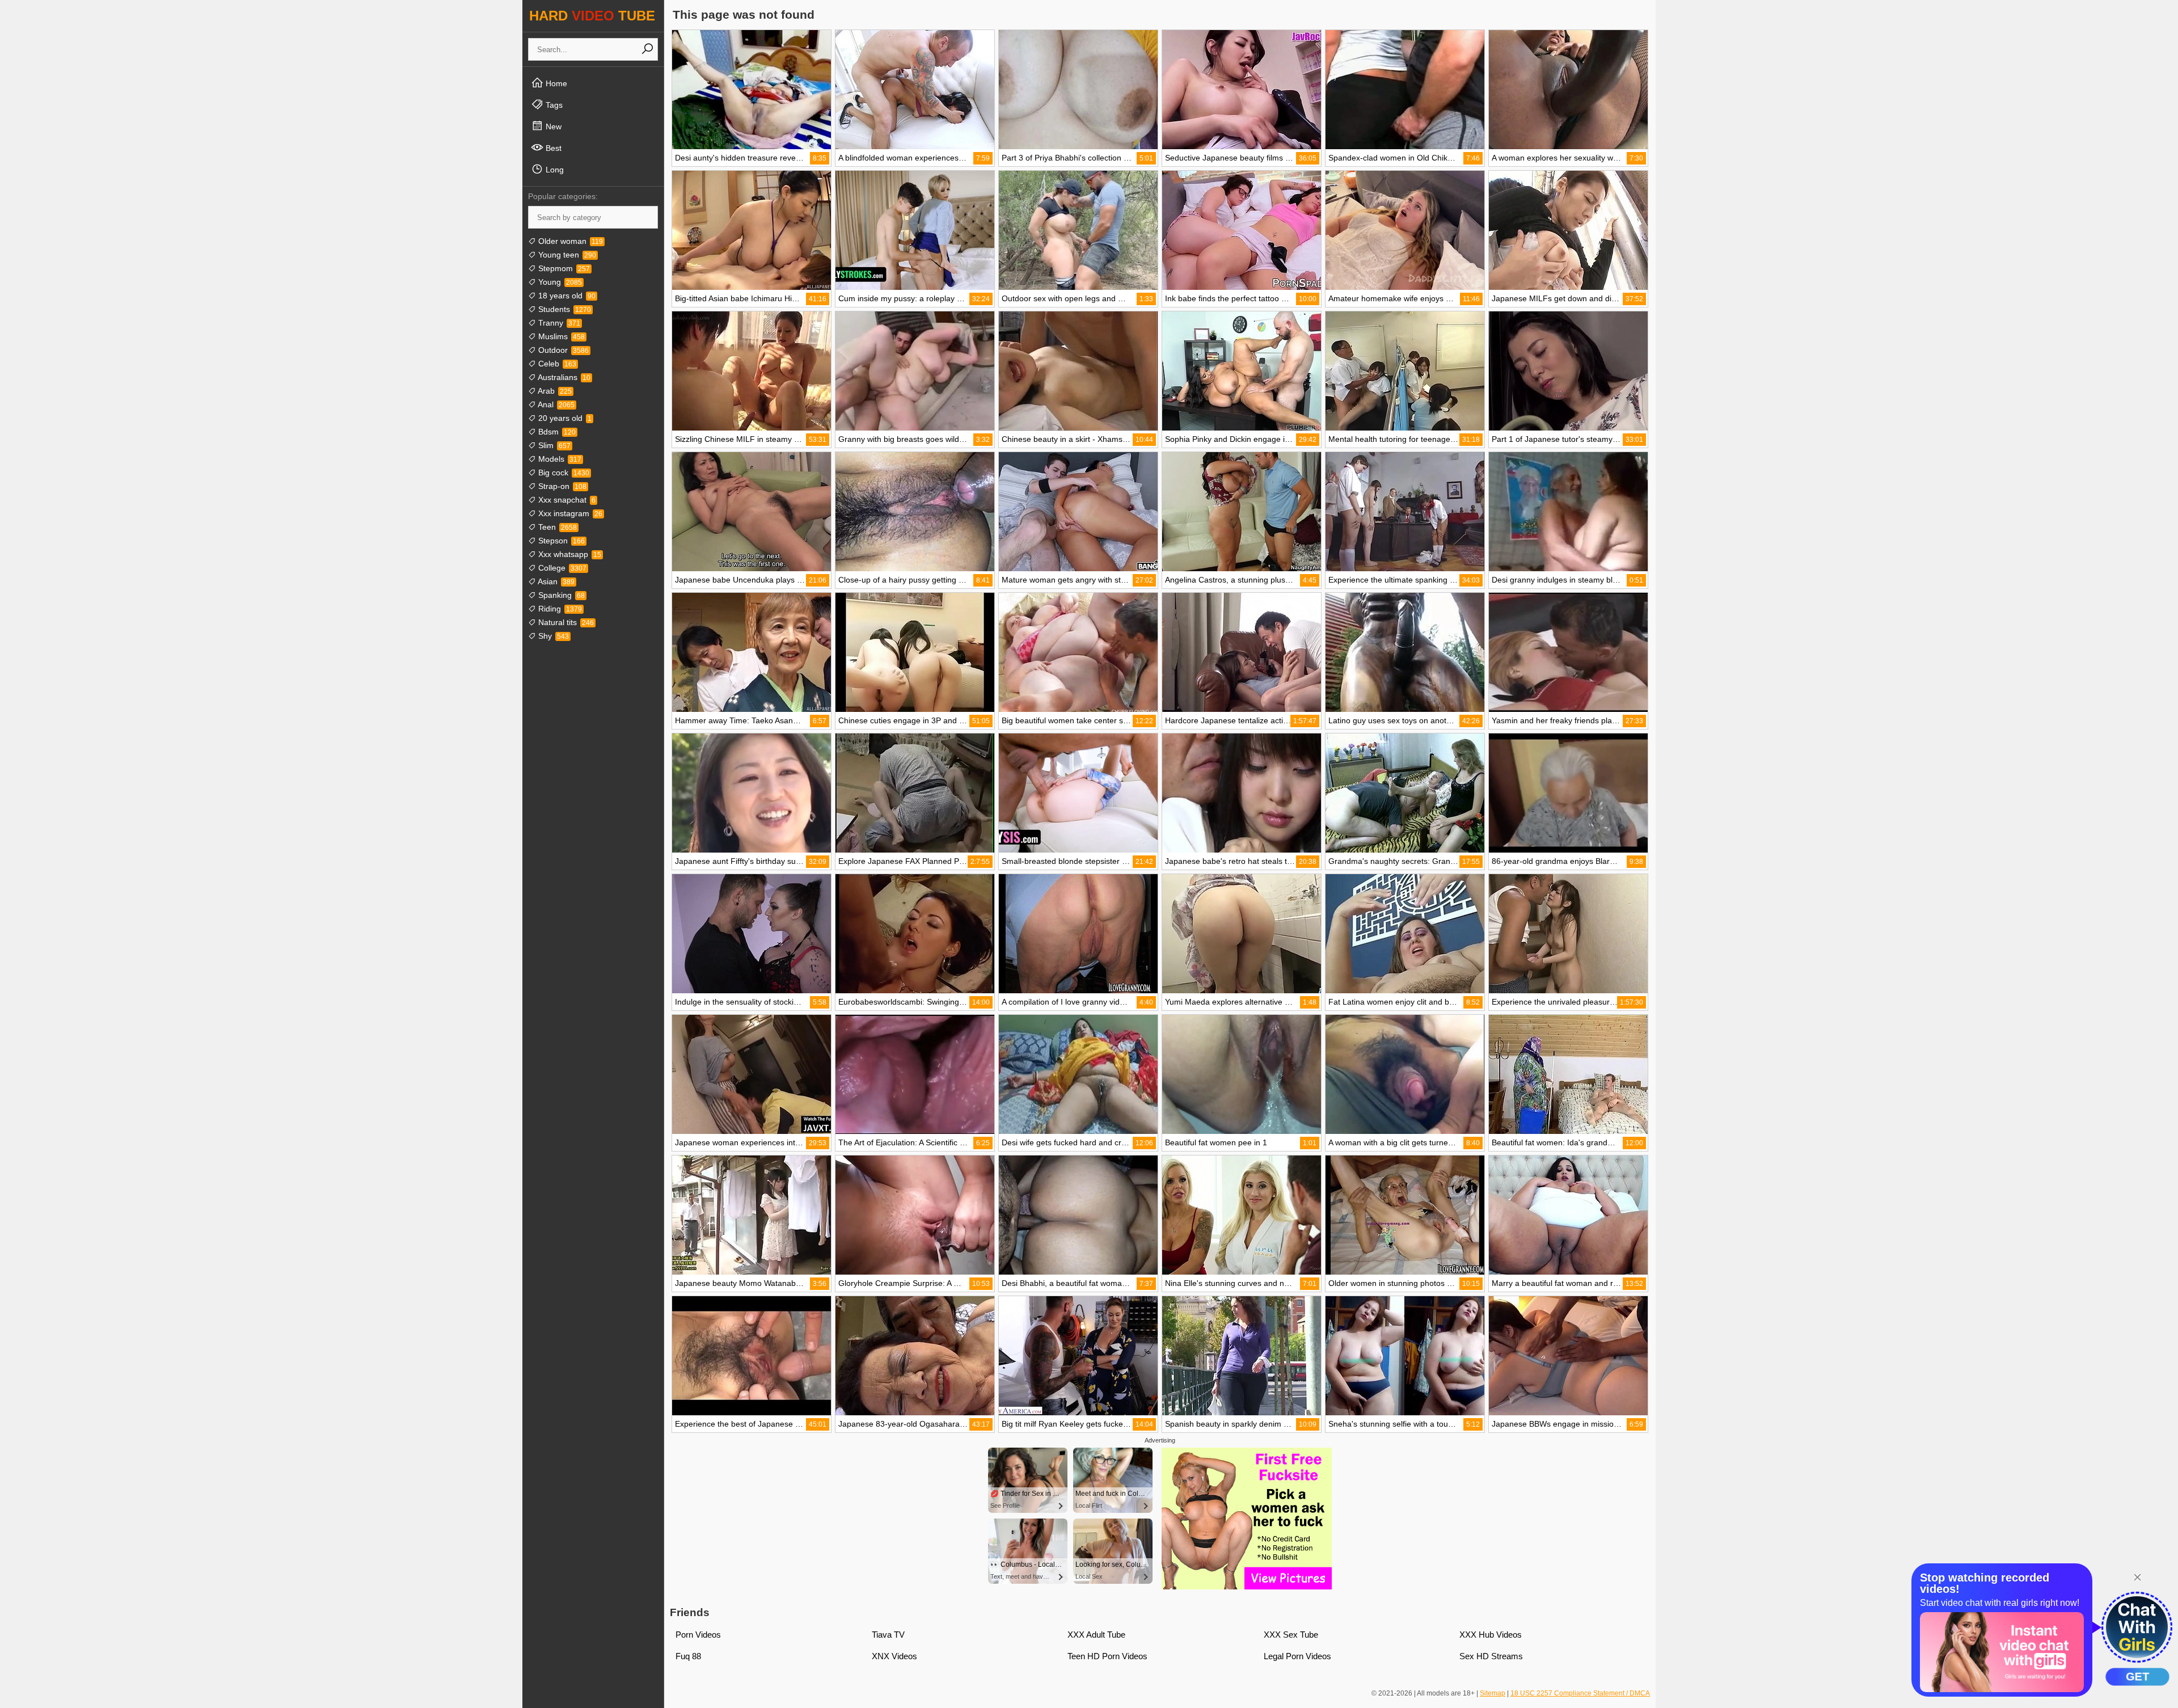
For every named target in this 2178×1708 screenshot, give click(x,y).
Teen (556, 527)
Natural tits (565, 622)
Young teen (566, 255)
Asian (555, 581)
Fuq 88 (688, 1656)
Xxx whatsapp (569, 554)
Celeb (556, 364)
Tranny (558, 323)
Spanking (560, 595)
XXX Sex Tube (1291, 1635)
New (552, 126)
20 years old (564, 418)
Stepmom (563, 268)
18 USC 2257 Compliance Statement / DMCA (1580, 1693)
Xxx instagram (569, 513)
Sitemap (1493, 1693)
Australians (563, 377)
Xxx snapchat (566, 500)
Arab (554, 391)
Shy (552, 636)
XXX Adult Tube (1096, 1635)
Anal (555, 404)
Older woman (569, 241)
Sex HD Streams (1491, 1656)
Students (564, 309)
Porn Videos (698, 1635)
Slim (553, 445)
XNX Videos (894, 1656)
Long (554, 170)
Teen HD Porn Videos (1107, 1656)
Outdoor (562, 350)
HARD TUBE (592, 16)
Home (555, 83)
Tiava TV (888, 1635)
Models (559, 459)
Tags (553, 105)
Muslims (560, 336)
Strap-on (561, 486)
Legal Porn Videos (1297, 1656)
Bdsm (556, 432)
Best (552, 148)
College (561, 568)
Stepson (560, 541)
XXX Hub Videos (1491, 1635)
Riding (559, 609)
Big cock (563, 473)
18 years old (566, 296)
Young (559, 282)
